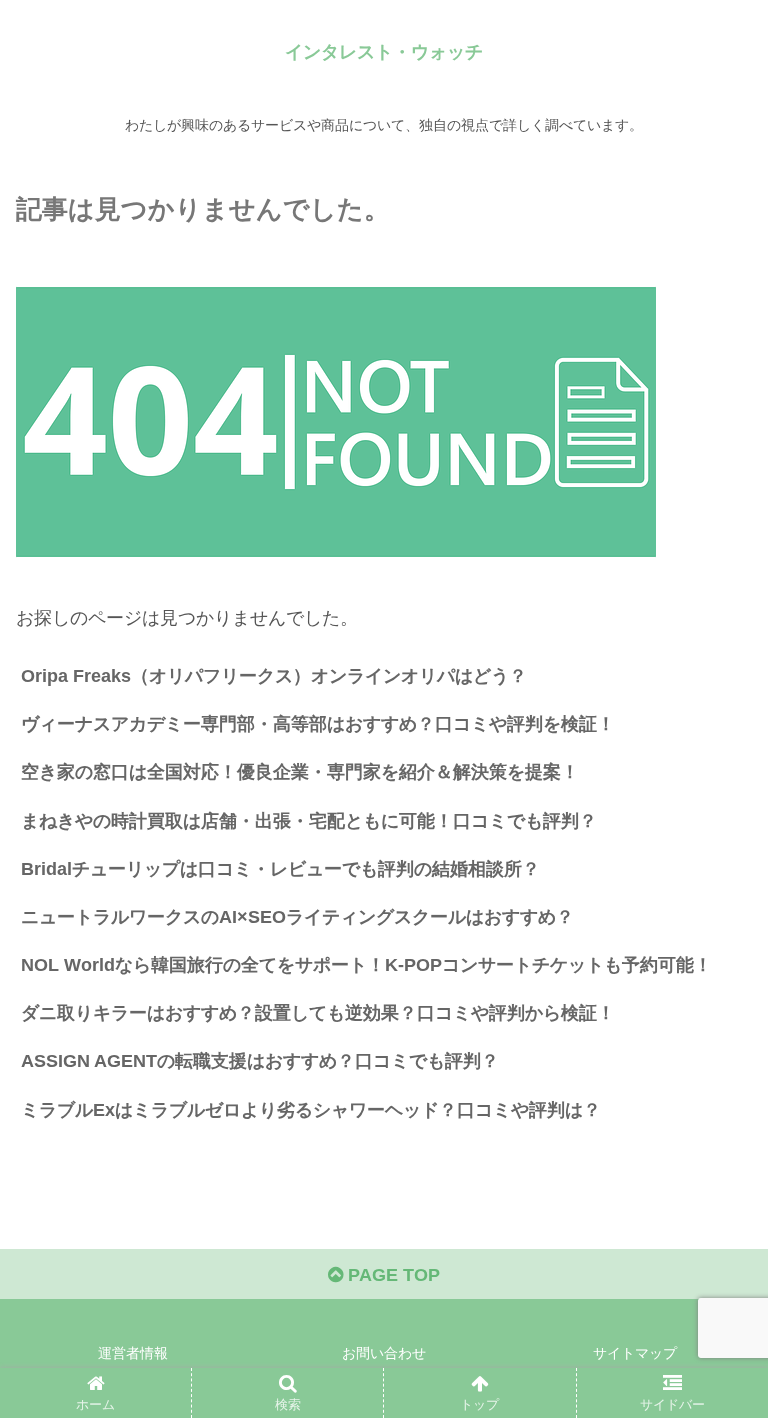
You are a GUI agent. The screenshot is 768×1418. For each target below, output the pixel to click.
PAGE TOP (391, 1275)
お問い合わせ (384, 1353)
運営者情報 (133, 1353)
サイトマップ (635, 1353)
